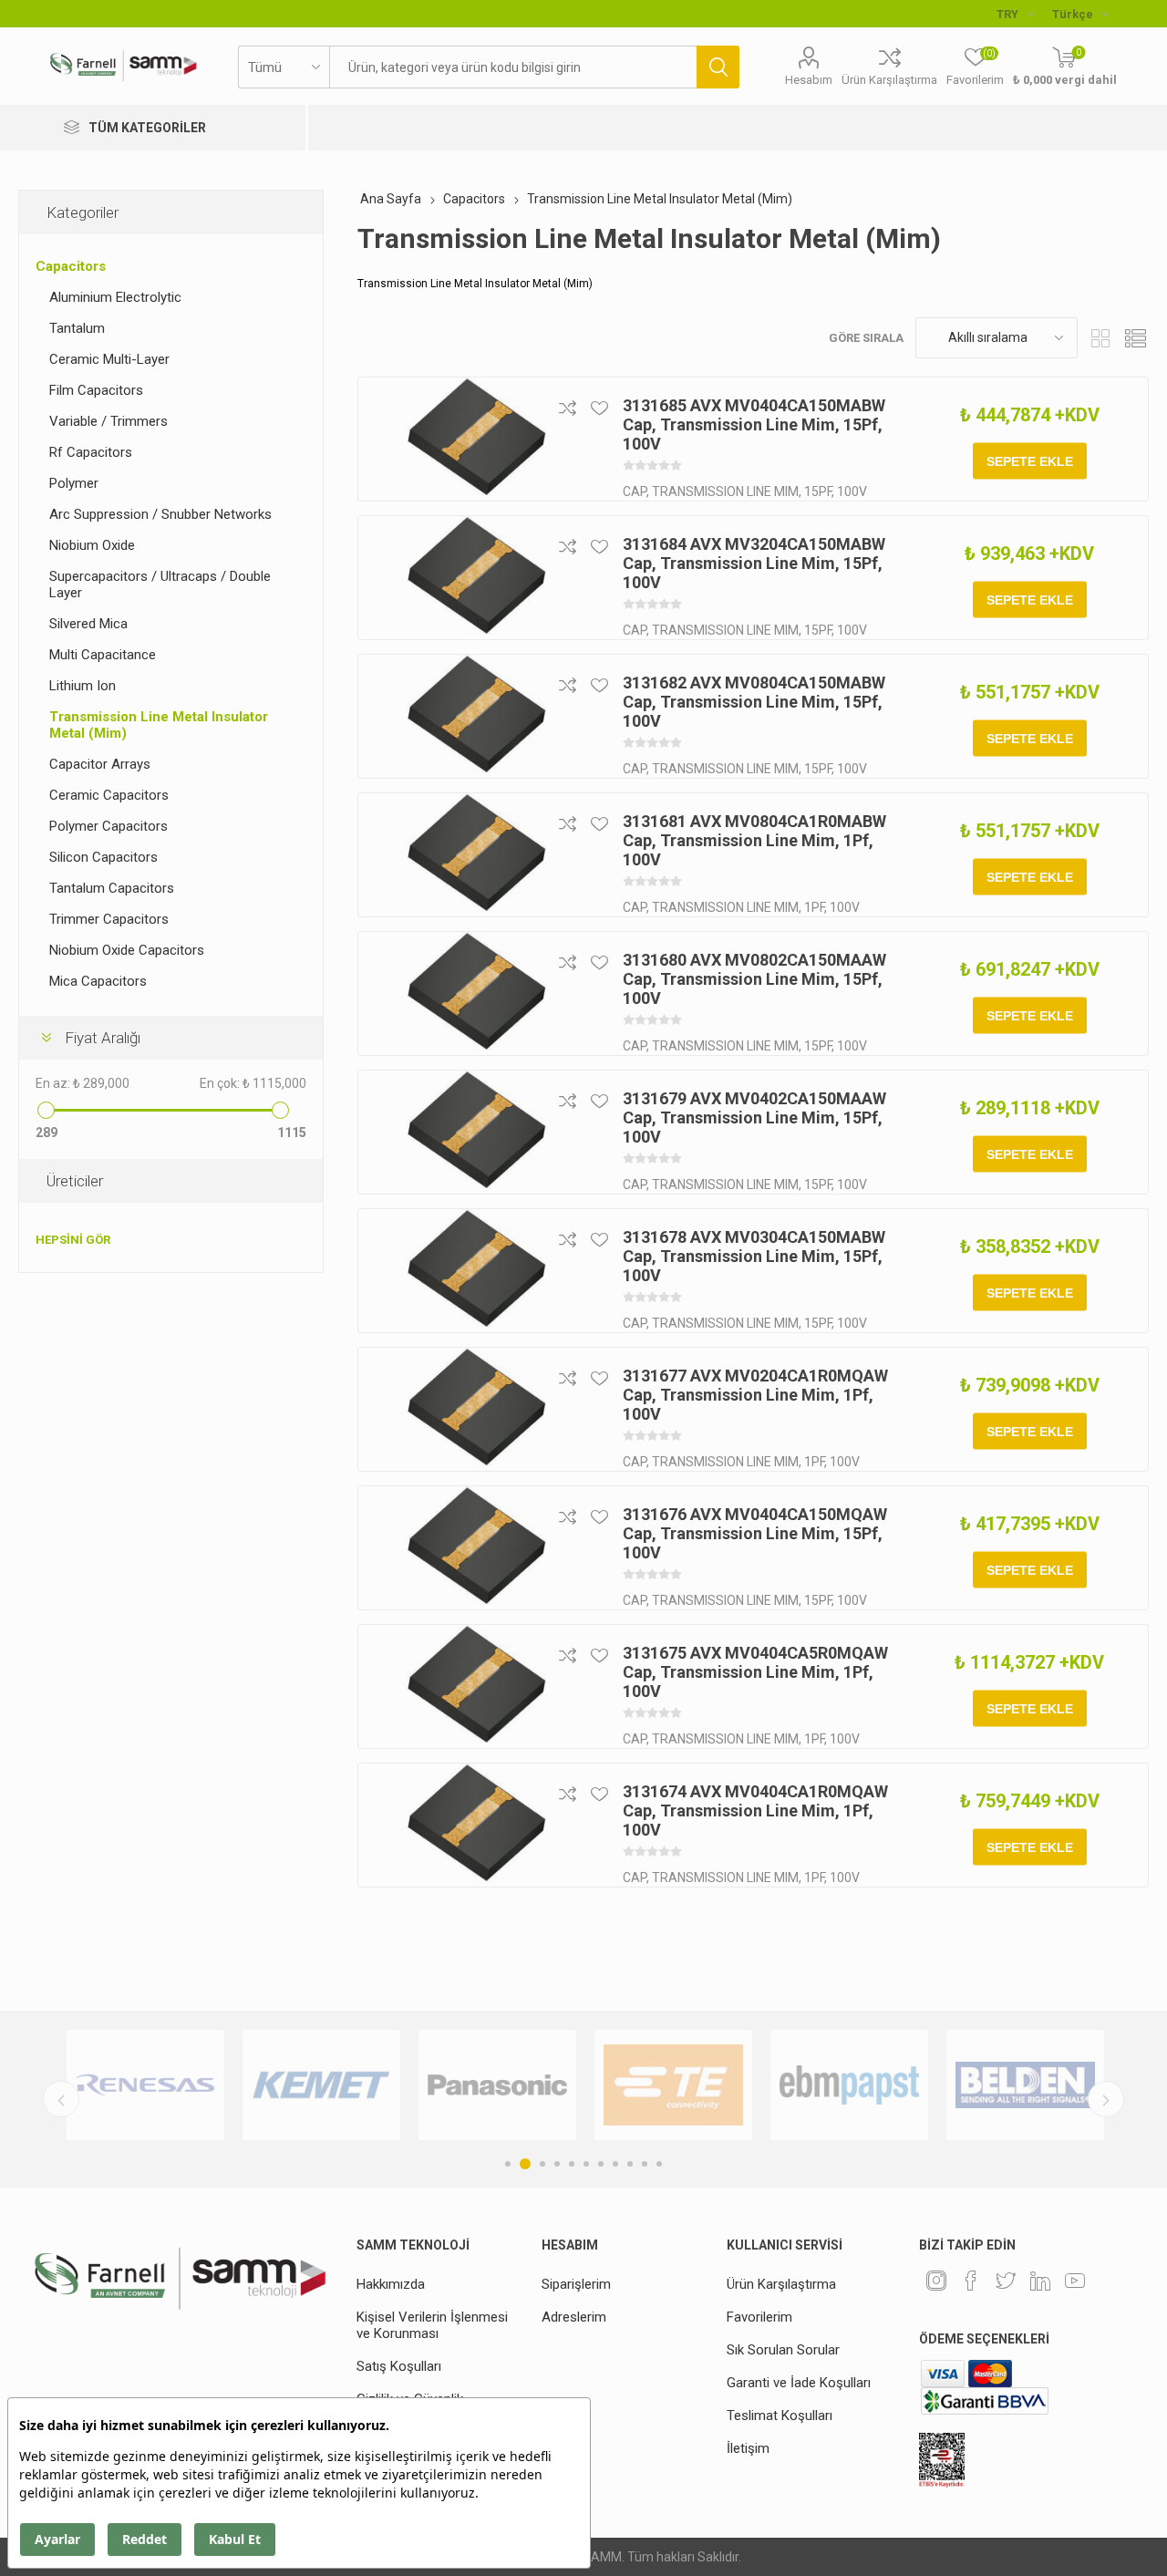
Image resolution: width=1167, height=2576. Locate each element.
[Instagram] (936, 2281)
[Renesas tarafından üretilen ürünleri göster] (145, 2085)
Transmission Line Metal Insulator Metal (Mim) (159, 725)
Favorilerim (759, 2317)
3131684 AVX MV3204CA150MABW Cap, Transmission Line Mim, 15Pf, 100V (754, 563)
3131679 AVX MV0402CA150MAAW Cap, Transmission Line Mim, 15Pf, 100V (754, 1117)
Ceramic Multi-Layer (109, 359)
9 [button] (630, 2164)
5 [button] (572, 2164)
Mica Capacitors (98, 981)
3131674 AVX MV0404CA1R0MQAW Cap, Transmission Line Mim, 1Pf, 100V (755, 1810)
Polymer (74, 483)
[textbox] (513, 67)
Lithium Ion (83, 686)
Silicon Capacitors (103, 857)
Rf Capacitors (91, 452)
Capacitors (71, 266)
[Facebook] (971, 2281)
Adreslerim (574, 2317)
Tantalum (77, 328)
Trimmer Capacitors (109, 919)
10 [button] (645, 2164)
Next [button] (1106, 2099)
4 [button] (557, 2164)
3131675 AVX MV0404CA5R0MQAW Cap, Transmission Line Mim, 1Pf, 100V (755, 1672)
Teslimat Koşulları (780, 2416)
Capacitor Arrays (100, 764)
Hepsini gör (73, 1240)
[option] (145, 2085)
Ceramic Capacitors (109, 795)
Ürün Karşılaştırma (889, 80)
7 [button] (601, 2164)
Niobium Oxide (92, 545)
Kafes (1100, 338)
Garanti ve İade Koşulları (799, 2383)
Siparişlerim (576, 2284)
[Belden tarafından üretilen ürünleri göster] (1025, 2085)
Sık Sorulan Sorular (783, 2350)
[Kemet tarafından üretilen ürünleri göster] (321, 2085)
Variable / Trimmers (108, 421)
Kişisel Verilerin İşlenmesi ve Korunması (432, 2325)
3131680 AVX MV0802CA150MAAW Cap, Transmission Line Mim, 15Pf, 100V (754, 979)
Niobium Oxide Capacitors (127, 950)
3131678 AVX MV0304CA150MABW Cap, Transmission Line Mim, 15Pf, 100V (754, 1256)
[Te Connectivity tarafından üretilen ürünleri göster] (673, 2085)
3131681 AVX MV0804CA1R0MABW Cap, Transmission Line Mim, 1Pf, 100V (754, 840)
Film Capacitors (96, 390)
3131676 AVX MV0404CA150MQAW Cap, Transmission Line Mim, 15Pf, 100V (755, 1533)
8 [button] (615, 2164)
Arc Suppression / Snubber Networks (160, 514)
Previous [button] (61, 2099)
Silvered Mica (88, 624)
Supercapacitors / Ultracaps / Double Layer (160, 585)
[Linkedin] (1040, 2281)
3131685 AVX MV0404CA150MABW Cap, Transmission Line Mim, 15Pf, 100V (754, 424)
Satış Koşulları (399, 2366)
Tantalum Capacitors (112, 888)
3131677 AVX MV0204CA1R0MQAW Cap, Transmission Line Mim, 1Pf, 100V (755, 1395)
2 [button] (525, 2164)
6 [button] (586, 2164)
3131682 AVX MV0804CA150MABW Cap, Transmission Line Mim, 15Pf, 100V (754, 702)
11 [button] (659, 2164)
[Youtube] (1075, 2281)
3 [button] (542, 2164)
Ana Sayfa (391, 199)
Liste (1135, 338)
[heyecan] (1006, 2281)
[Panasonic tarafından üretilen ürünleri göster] (497, 2085)
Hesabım (809, 80)
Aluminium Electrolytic (115, 297)
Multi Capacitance (103, 655)
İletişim (748, 2448)
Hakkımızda (391, 2284)
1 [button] (508, 2164)
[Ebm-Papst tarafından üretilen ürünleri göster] (849, 2085)
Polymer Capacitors (108, 826)
